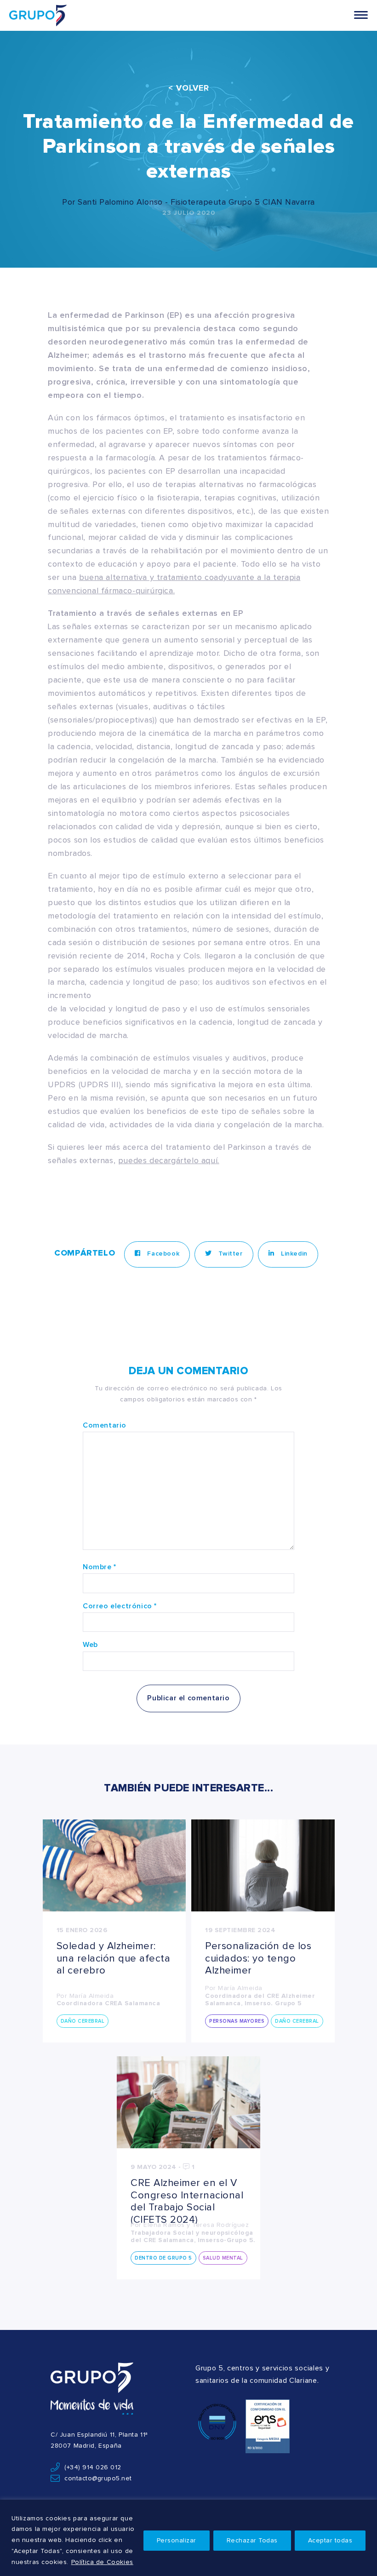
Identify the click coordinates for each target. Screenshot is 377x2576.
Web (90, 1645)
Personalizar (177, 2541)
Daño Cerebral (83, 2021)
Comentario (105, 1425)
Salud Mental (223, 2258)
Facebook (162, 1254)
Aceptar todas (330, 2541)
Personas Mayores (237, 2021)
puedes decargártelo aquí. (169, 1161)
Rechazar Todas (252, 2541)
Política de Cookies (102, 2562)
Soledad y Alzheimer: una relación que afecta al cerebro (114, 1959)
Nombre (100, 1567)
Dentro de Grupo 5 (163, 2258)
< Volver (189, 88)
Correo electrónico (120, 1606)
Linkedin (293, 1254)
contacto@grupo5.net (98, 2478)
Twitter (230, 1254)
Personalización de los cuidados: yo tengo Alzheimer (258, 1959)
